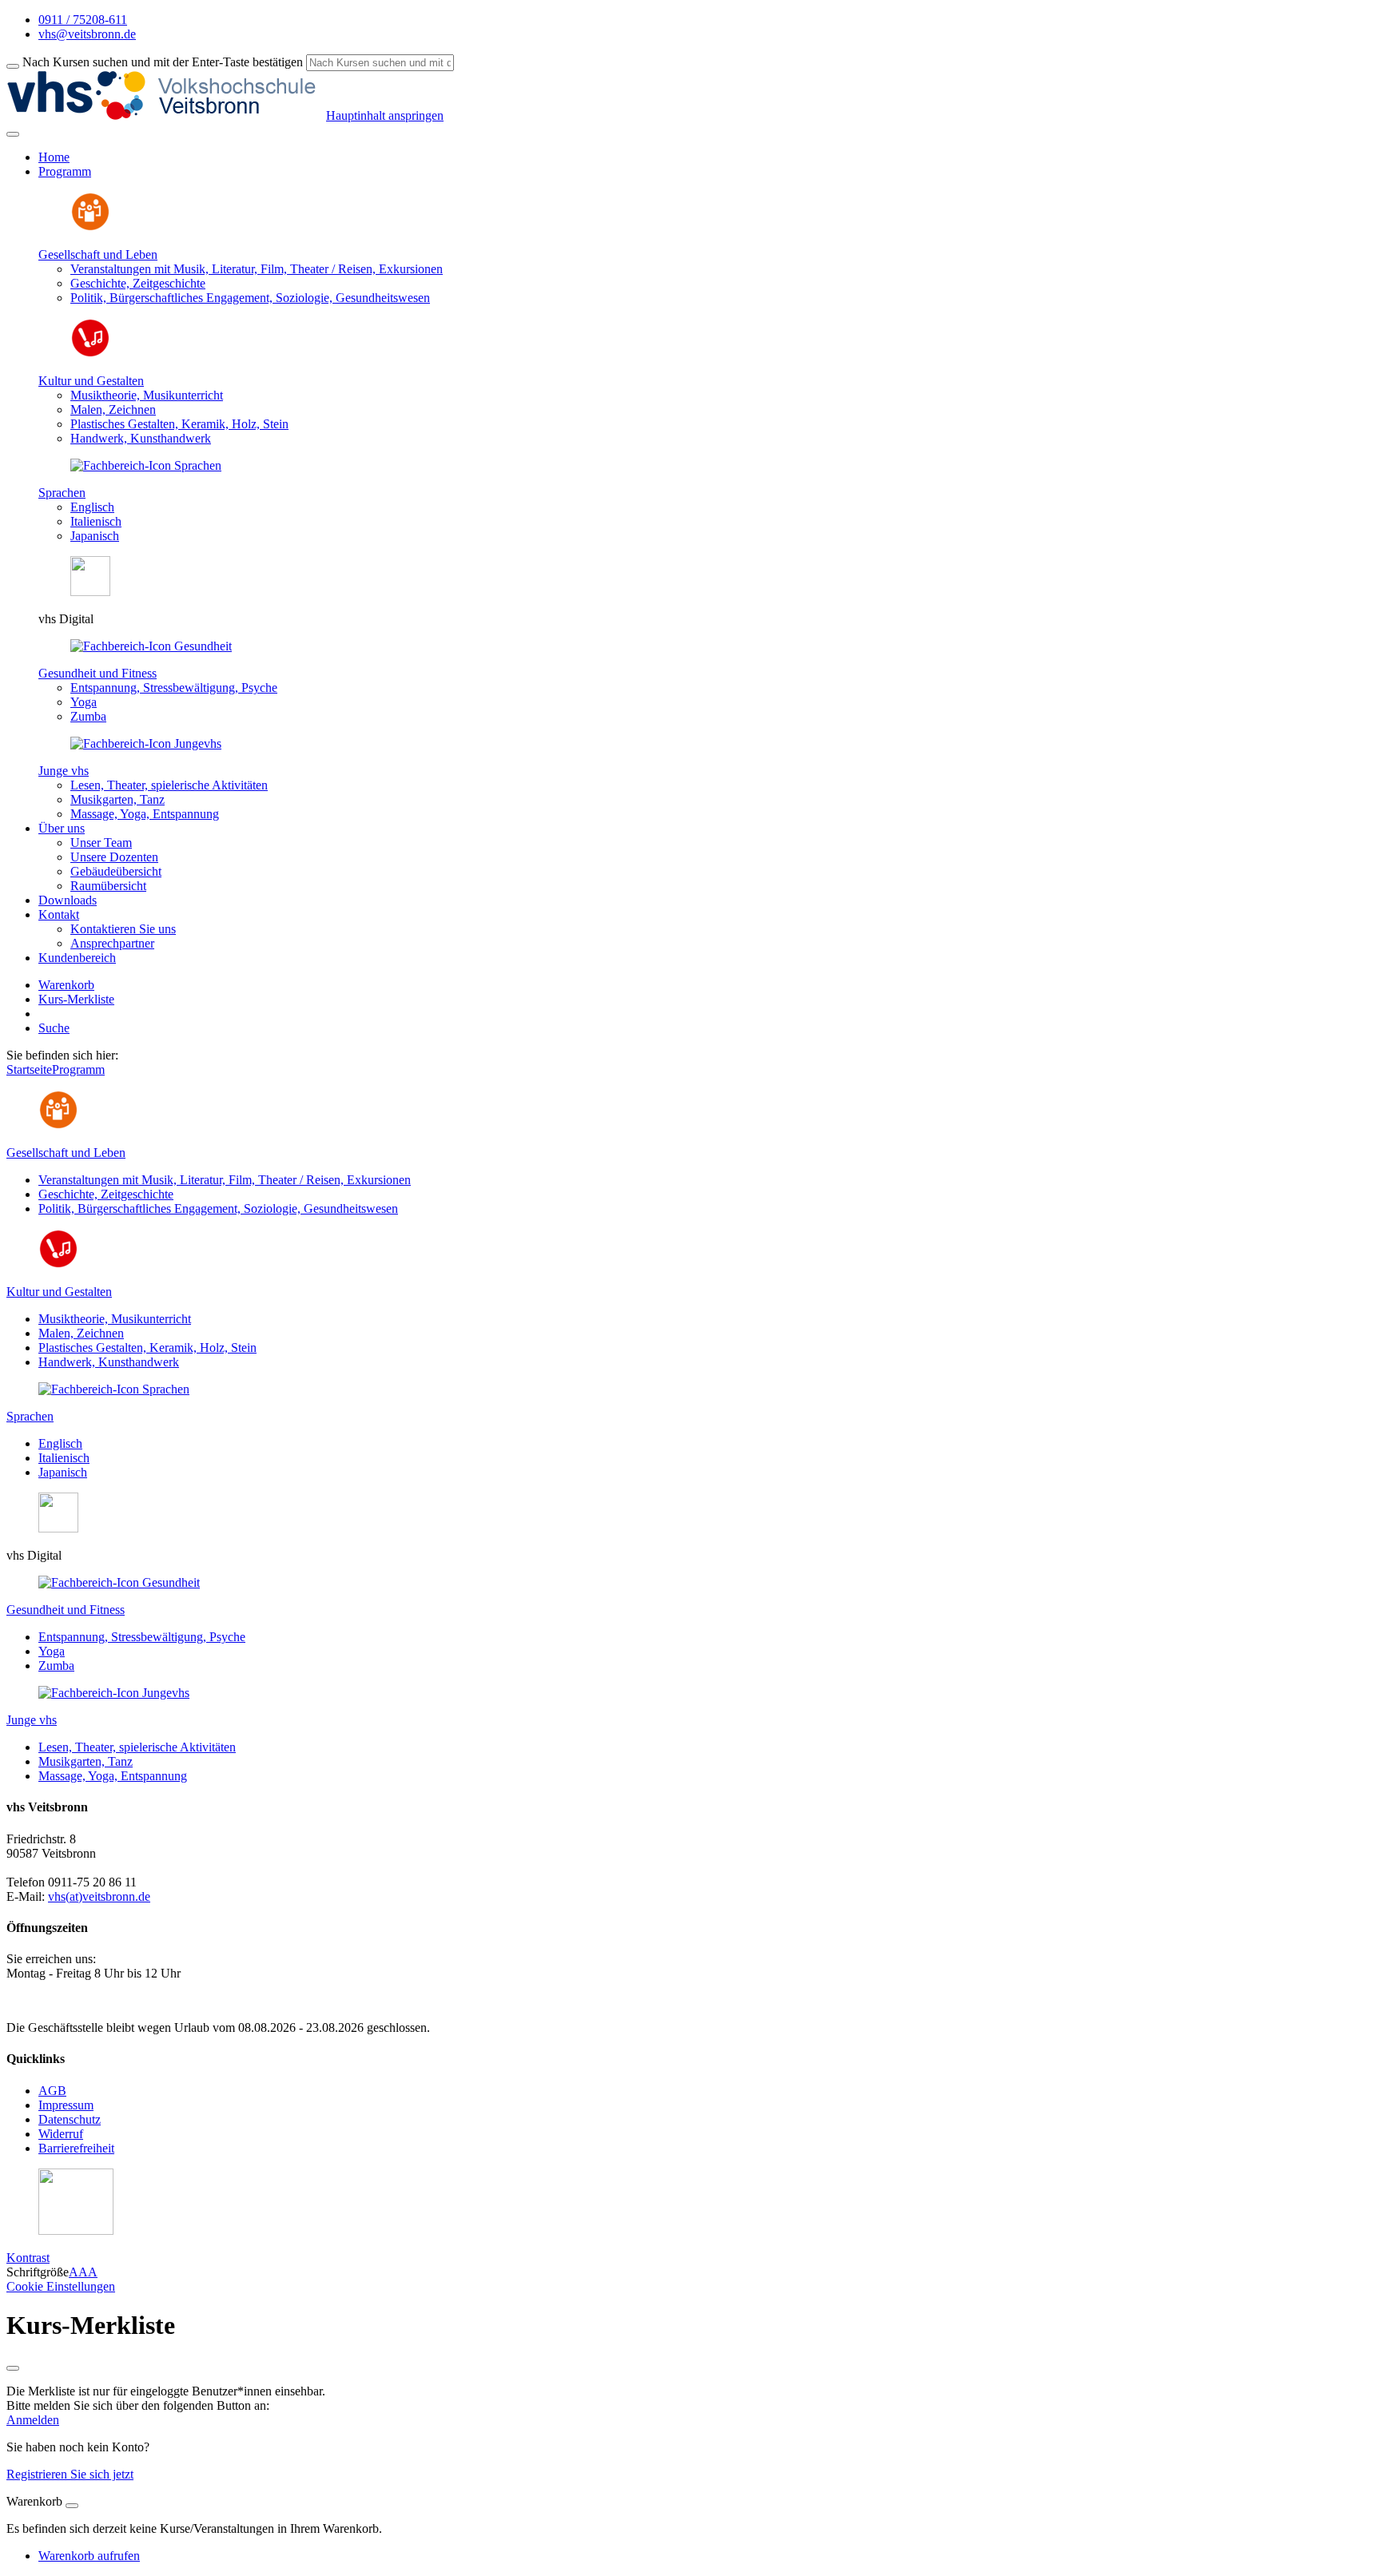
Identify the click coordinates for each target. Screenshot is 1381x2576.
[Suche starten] (13, 66)
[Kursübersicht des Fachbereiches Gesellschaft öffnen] (90, 227)
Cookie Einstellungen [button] (61, 2286)
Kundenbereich (77, 958)
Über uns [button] (62, 828)
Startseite (29, 1069)
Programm (78, 1069)
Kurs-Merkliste (76, 999)
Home (54, 157)
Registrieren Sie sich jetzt (70, 2474)
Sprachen (62, 493)
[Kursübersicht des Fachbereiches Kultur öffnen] (90, 354)
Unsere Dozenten (114, 857)
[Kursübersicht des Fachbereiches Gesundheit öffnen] (151, 646)
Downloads (68, 900)
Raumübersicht (108, 886)
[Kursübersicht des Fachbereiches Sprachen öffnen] (146, 465)
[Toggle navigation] (13, 134)
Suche (54, 1028)
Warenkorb (66, 985)
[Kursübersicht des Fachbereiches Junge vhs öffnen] (146, 743)
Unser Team (101, 843)
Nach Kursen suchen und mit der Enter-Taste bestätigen (163, 62)
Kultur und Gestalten (91, 381)
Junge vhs (64, 771)
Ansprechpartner (112, 943)
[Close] (72, 2506)
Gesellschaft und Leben (98, 254)
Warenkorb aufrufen (89, 2556)
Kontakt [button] (59, 914)
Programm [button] (65, 171)
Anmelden (33, 2420)
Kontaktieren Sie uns (123, 929)
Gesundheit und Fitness (98, 673)
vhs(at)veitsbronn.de (99, 1896)
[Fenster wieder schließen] (13, 2368)
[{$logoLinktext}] (166, 115)
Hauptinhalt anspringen (385, 115)
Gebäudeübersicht (116, 871)
